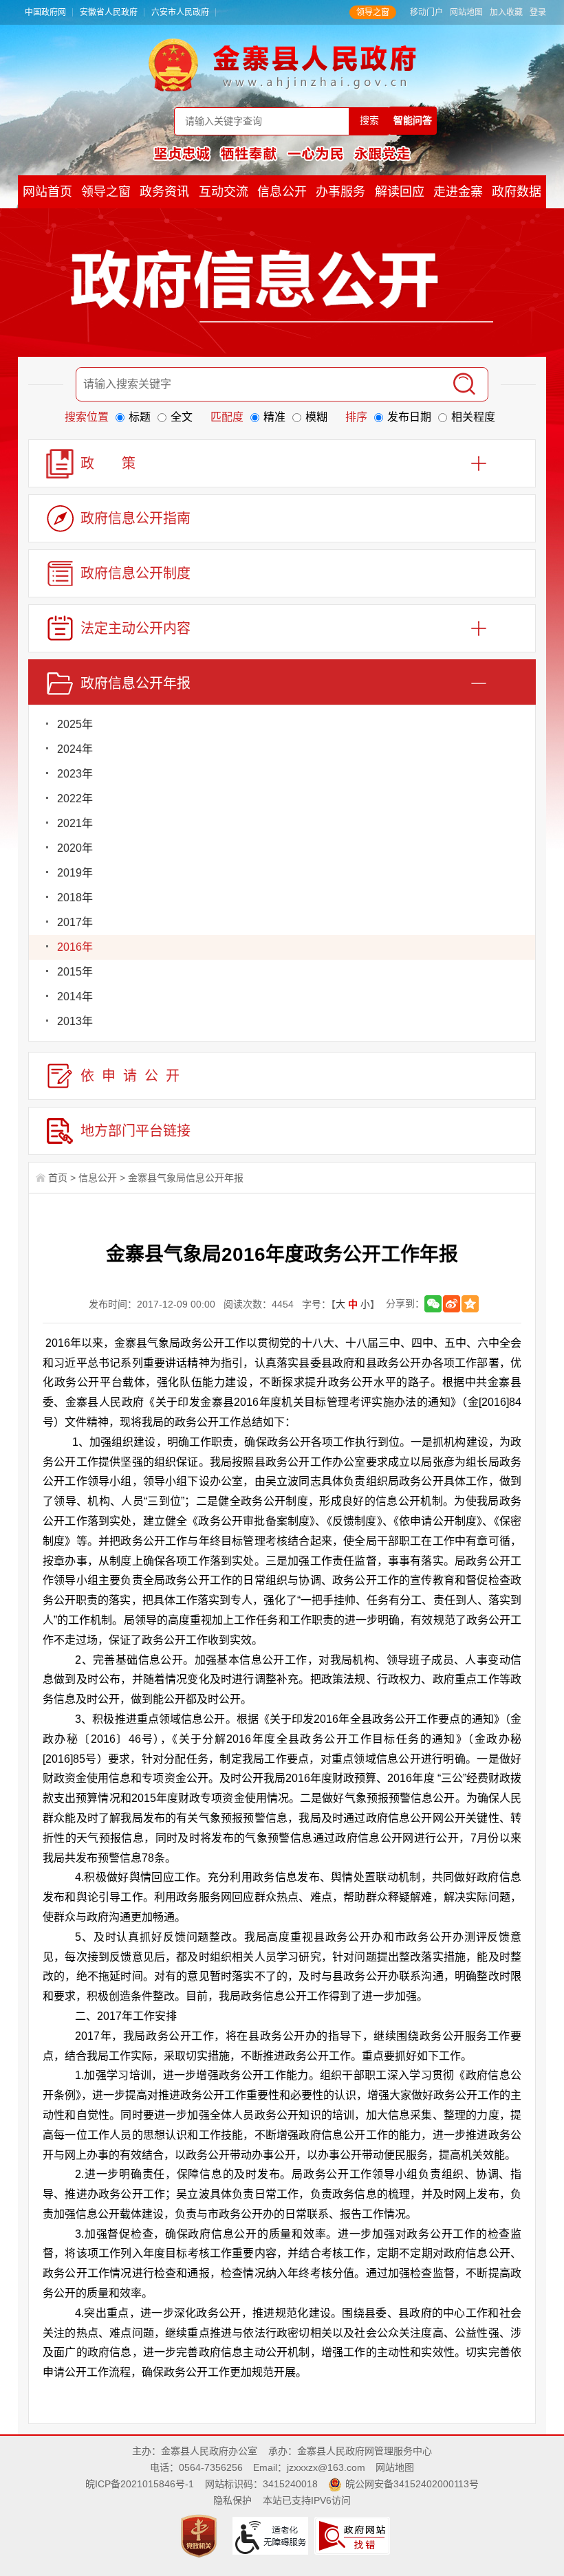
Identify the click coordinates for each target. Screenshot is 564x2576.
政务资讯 (164, 192)
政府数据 (517, 192)
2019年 (75, 873)
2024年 (75, 749)
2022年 (75, 799)
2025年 (75, 724)
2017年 (75, 922)
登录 (538, 12)
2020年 (75, 848)
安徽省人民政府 (109, 12)
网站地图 (466, 12)
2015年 (75, 972)
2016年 (75, 947)
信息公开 (282, 192)
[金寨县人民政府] (282, 65)
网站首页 (47, 192)
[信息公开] (282, 285)
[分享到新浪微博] (452, 1304)
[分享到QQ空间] (470, 1304)
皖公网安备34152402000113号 (412, 2484)
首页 (58, 1178)
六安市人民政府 (180, 12)
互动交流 (224, 192)
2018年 (75, 898)
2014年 (75, 997)
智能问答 (413, 120)
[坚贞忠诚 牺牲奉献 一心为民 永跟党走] (282, 153)
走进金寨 (458, 192)
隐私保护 (232, 2500)
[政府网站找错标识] (354, 2535)
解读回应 (400, 192)
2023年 (75, 774)
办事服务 (340, 192)
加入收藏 (506, 12)
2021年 (75, 823)
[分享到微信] (433, 1304)
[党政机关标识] (200, 2535)
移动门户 (426, 12)
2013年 (75, 1021)
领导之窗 (373, 12)
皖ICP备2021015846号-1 (140, 2484)
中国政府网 (45, 12)
